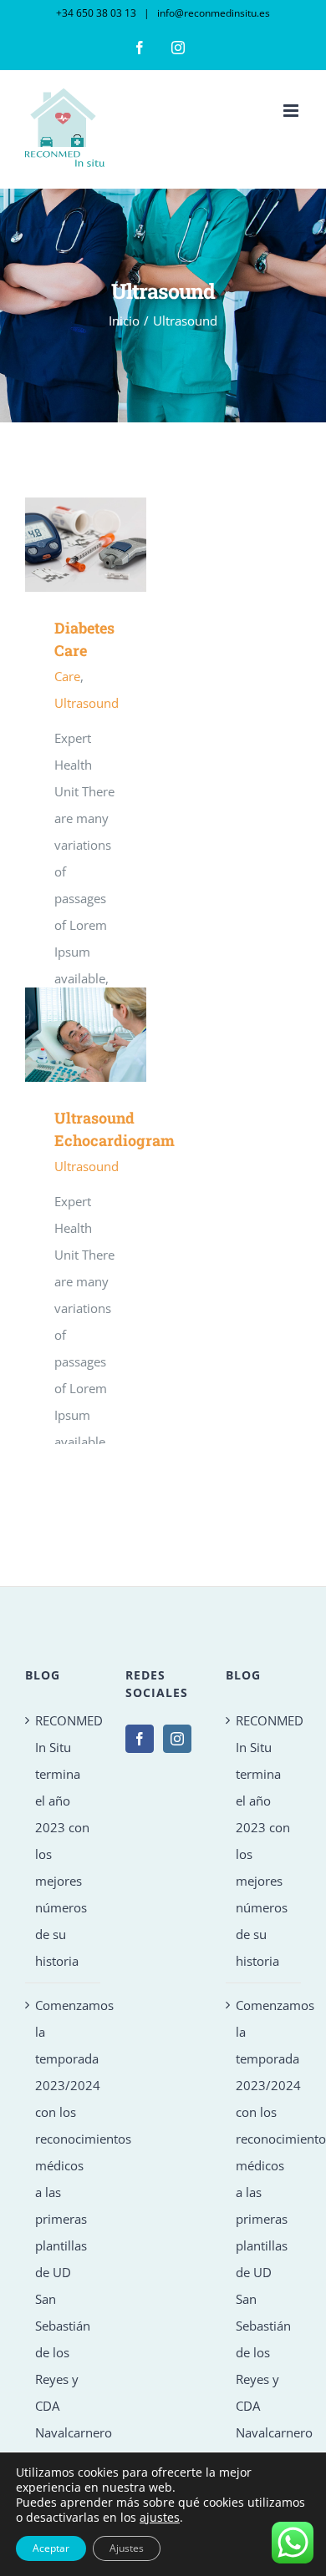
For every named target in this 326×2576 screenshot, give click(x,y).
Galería (110, 545)
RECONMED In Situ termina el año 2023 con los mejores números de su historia (64, 1841)
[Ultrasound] (86, 545)
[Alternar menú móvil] (292, 111)
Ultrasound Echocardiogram (61, 1035)
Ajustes (127, 2548)
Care (67, 676)
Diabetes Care (61, 545)
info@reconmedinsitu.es (212, 13)
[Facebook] (140, 1739)
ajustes (160, 2518)
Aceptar (51, 2548)
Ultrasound (87, 703)
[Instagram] (177, 1739)
